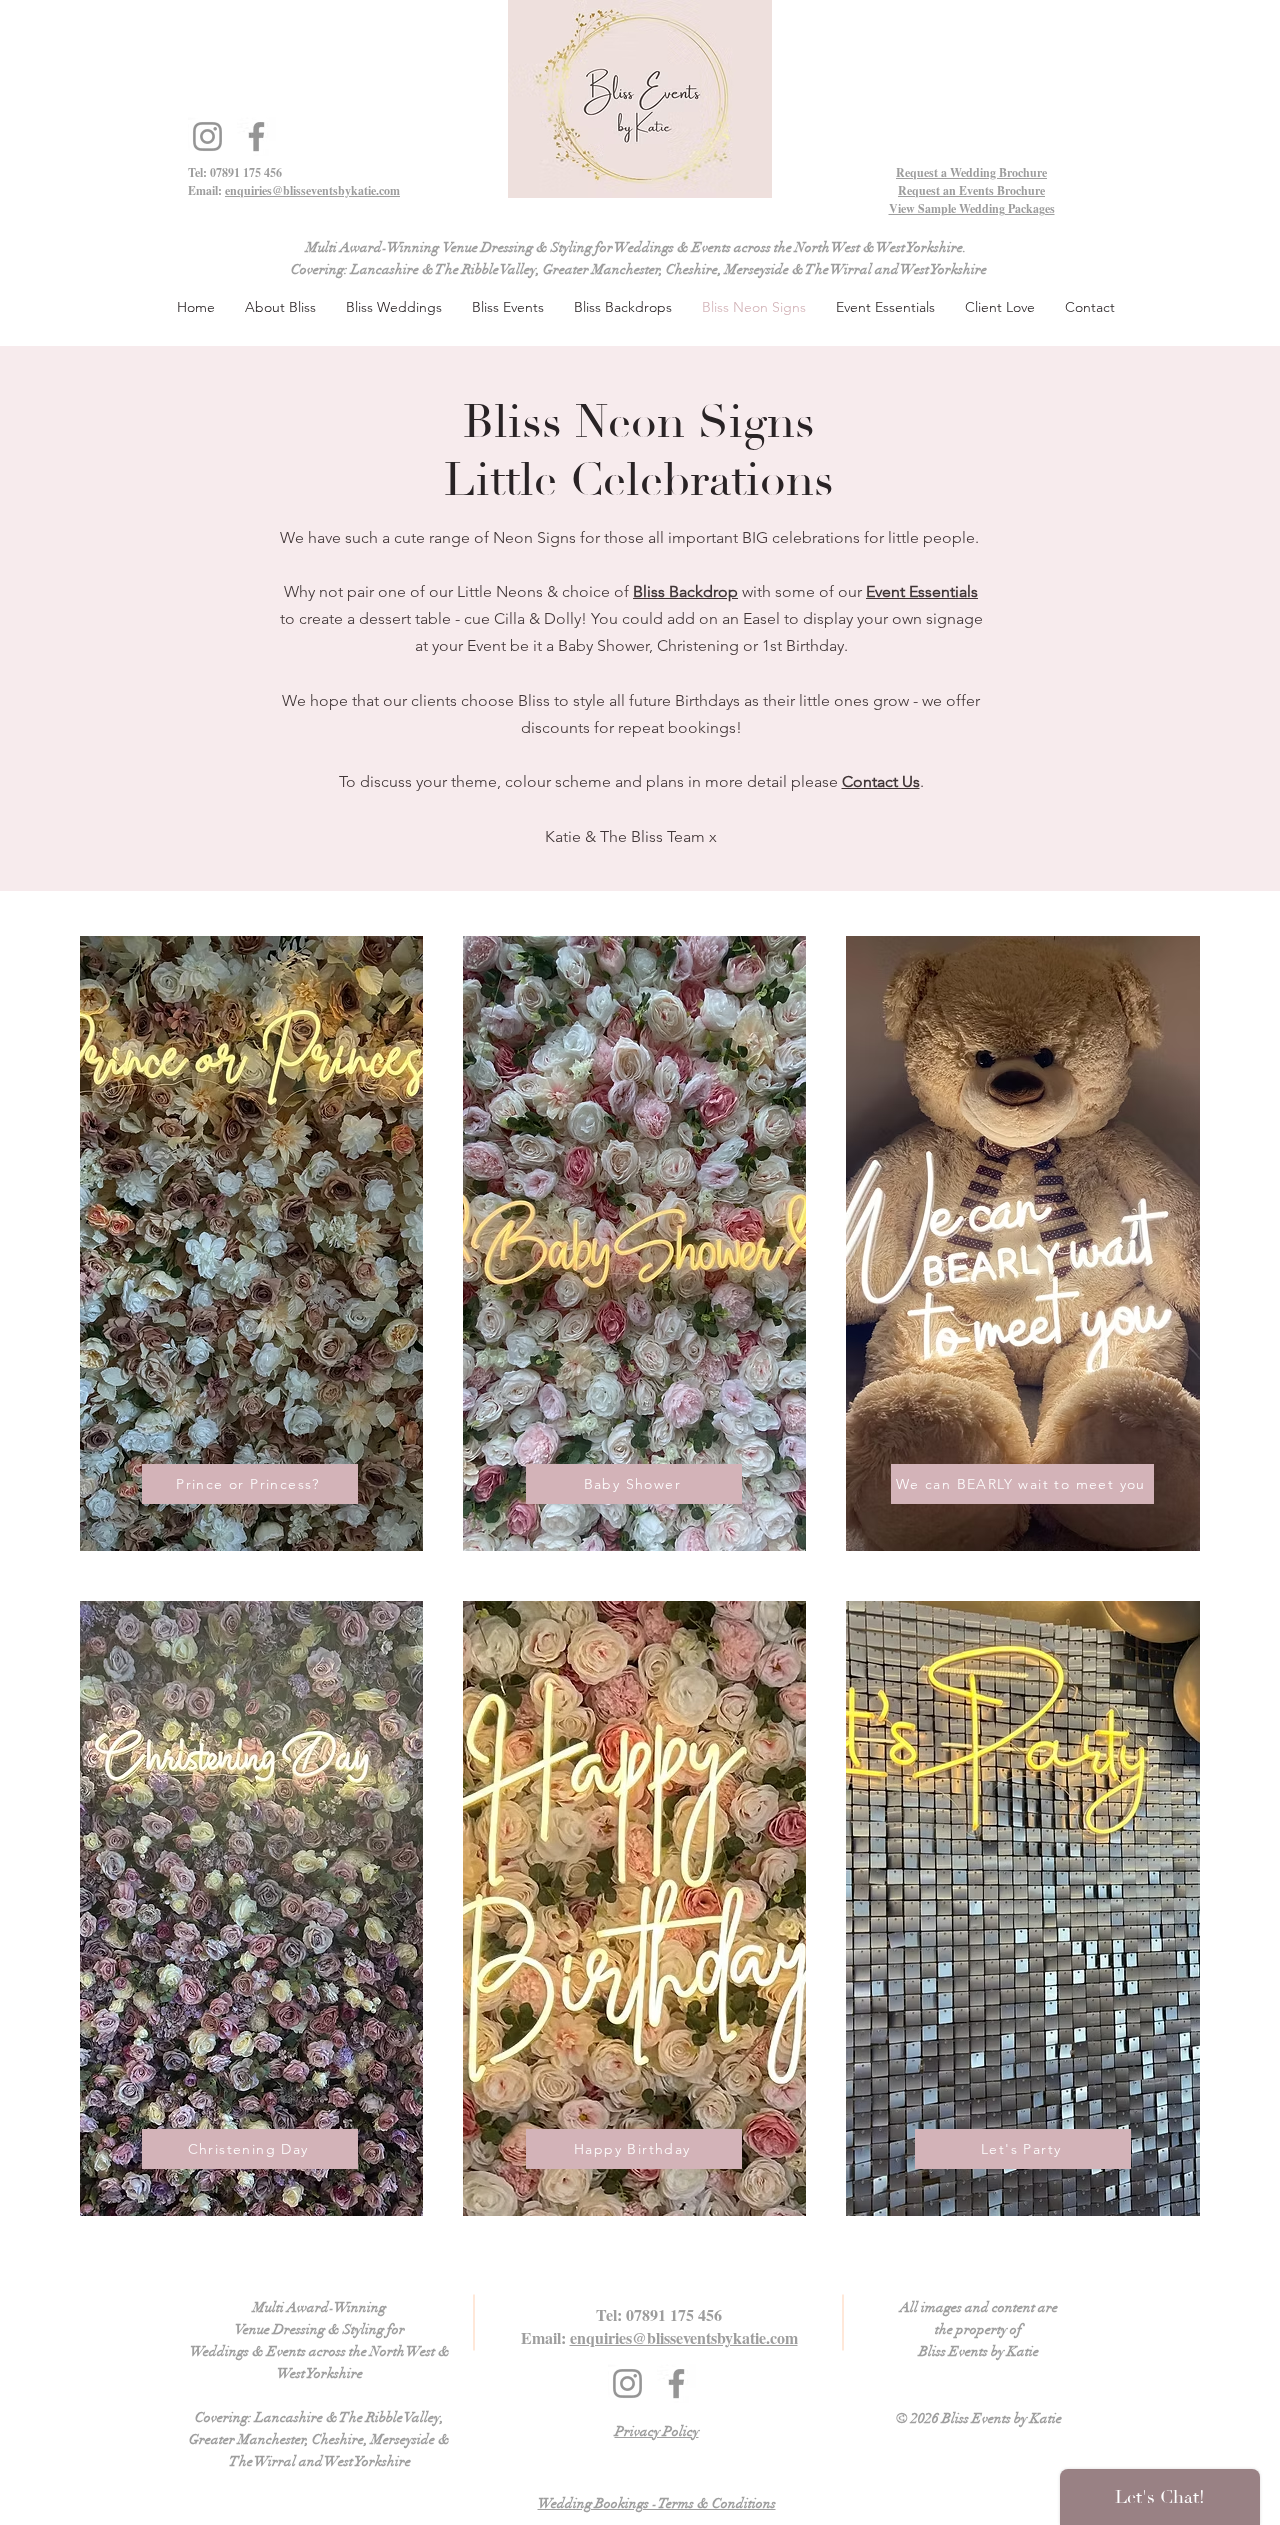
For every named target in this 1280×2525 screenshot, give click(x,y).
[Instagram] (207, 136)
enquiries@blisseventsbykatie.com (312, 190)
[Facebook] (256, 136)
